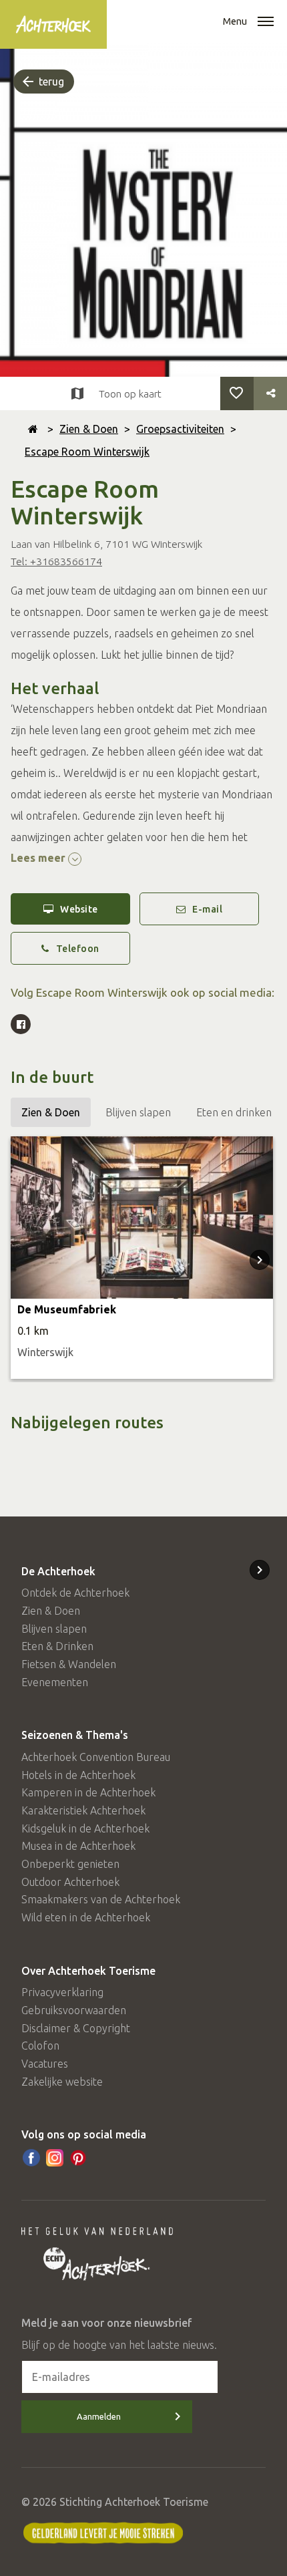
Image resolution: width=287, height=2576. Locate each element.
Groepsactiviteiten (180, 429)
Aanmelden (99, 2416)
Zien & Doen (89, 429)
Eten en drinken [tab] (234, 1112)
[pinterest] (78, 2158)
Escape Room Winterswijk (87, 452)
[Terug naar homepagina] (33, 429)
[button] (266, 23)
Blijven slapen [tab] (138, 1112)
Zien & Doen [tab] (51, 1112)
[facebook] (31, 2158)
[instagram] (55, 2158)
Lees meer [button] (39, 858)
